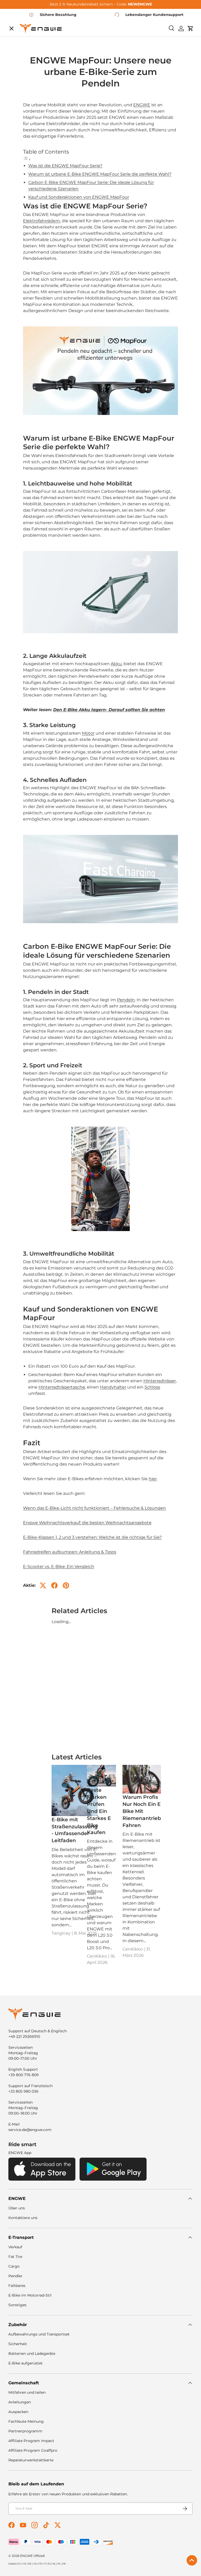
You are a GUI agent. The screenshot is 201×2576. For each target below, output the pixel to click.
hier (153, 1479)
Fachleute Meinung (26, 2421)
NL (54, 2564)
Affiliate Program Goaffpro (33, 2450)
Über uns (17, 2208)
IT (45, 2564)
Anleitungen (20, 2402)
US (24, 2564)
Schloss (152, 1387)
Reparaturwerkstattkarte (31, 2460)
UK (35, 2564)
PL (59, 2564)
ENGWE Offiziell (32, 2556)
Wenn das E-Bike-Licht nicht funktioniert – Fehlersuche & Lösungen (94, 1508)
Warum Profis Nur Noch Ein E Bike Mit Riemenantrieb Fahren (142, 1811)
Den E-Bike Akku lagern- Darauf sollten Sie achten (109, 710)
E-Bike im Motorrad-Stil (30, 2295)
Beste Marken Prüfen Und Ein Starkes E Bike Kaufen (99, 1811)
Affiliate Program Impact (31, 2441)
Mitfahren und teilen (27, 2392)
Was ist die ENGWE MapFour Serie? (65, 166)
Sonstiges (17, 2305)
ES (49, 2564)
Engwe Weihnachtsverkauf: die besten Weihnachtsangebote (87, 1523)
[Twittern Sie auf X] (43, 1585)
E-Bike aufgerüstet (26, 2363)
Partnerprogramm (25, 2431)
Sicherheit (18, 2344)
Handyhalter (113, 1387)
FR (40, 2564)
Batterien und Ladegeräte (32, 2353)
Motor (88, 733)
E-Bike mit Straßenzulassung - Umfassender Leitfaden (75, 1830)
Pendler (15, 2276)
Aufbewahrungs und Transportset (39, 2334)
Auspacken (18, 2412)
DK (64, 2564)
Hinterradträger (160, 1381)
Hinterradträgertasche (62, 1387)
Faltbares (17, 2286)
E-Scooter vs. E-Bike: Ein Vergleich (59, 1567)
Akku (116, 664)
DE (30, 2564)
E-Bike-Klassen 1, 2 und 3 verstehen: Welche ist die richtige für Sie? (92, 1537)
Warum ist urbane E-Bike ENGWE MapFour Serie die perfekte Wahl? (100, 174)
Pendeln (126, 1000)
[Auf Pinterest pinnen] (66, 1585)
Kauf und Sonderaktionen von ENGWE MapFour (79, 197)
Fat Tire (15, 2257)
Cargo (14, 2266)
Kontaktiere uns (23, 2218)
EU (19, 2564)
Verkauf (15, 2247)
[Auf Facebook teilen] (54, 1585)
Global (12, 2564)
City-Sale (22, 35)
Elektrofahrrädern (41, 221)
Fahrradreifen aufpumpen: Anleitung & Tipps (70, 1552)
